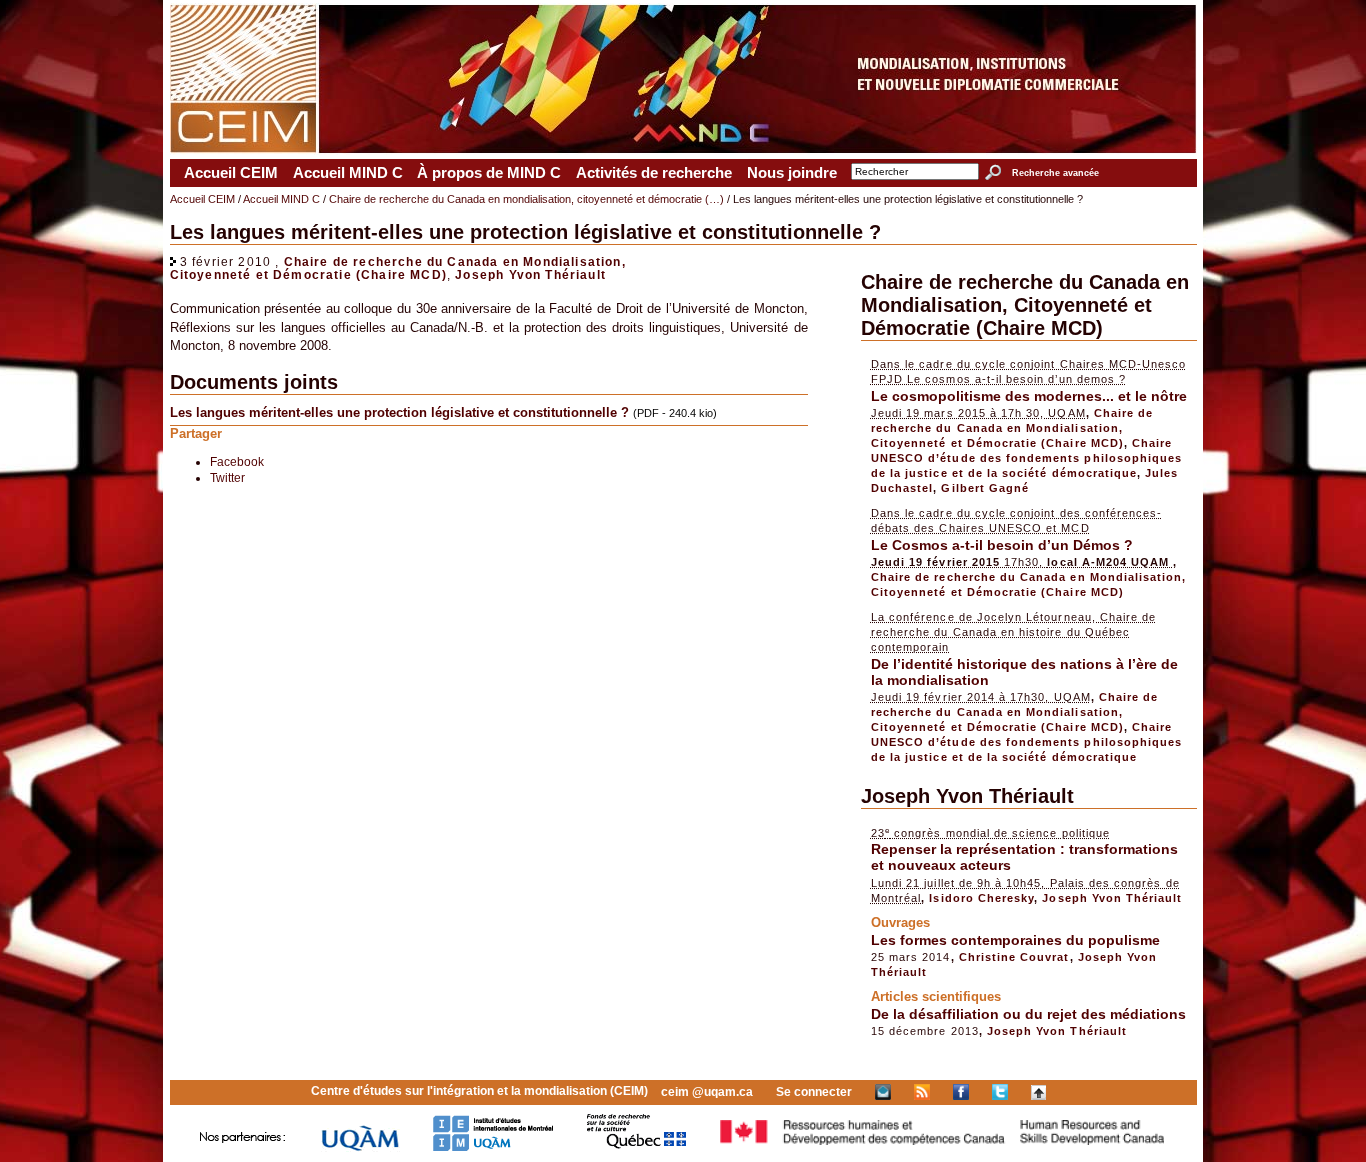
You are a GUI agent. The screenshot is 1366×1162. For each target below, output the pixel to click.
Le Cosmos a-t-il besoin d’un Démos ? (1002, 545)
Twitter (227, 477)
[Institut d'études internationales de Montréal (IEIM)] (493, 1147)
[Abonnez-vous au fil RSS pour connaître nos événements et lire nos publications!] (922, 1092)
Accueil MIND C (348, 173)
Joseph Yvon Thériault (530, 274)
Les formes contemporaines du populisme (1015, 940)
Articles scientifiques (936, 996)
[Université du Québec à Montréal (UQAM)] (360, 1147)
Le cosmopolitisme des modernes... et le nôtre (1029, 396)
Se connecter (814, 1092)
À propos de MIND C (489, 173)
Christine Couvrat (1014, 957)
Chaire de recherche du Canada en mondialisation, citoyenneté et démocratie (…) (526, 199)
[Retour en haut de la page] (1038, 1092)
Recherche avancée (1055, 173)
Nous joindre (792, 173)
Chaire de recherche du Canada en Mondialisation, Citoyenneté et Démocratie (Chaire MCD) (398, 268)
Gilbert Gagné (985, 488)
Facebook (237, 461)
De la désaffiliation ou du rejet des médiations (1028, 1014)
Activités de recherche (654, 173)
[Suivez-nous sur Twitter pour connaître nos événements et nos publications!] (1000, 1092)
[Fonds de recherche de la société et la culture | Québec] (636, 1147)
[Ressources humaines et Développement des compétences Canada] (943, 1147)
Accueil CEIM (231, 173)
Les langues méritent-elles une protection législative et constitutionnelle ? (399, 412)
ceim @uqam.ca (707, 1092)
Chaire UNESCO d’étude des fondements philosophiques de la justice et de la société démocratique (1026, 458)
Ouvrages (900, 922)
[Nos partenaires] (243, 1147)
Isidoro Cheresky (981, 898)
